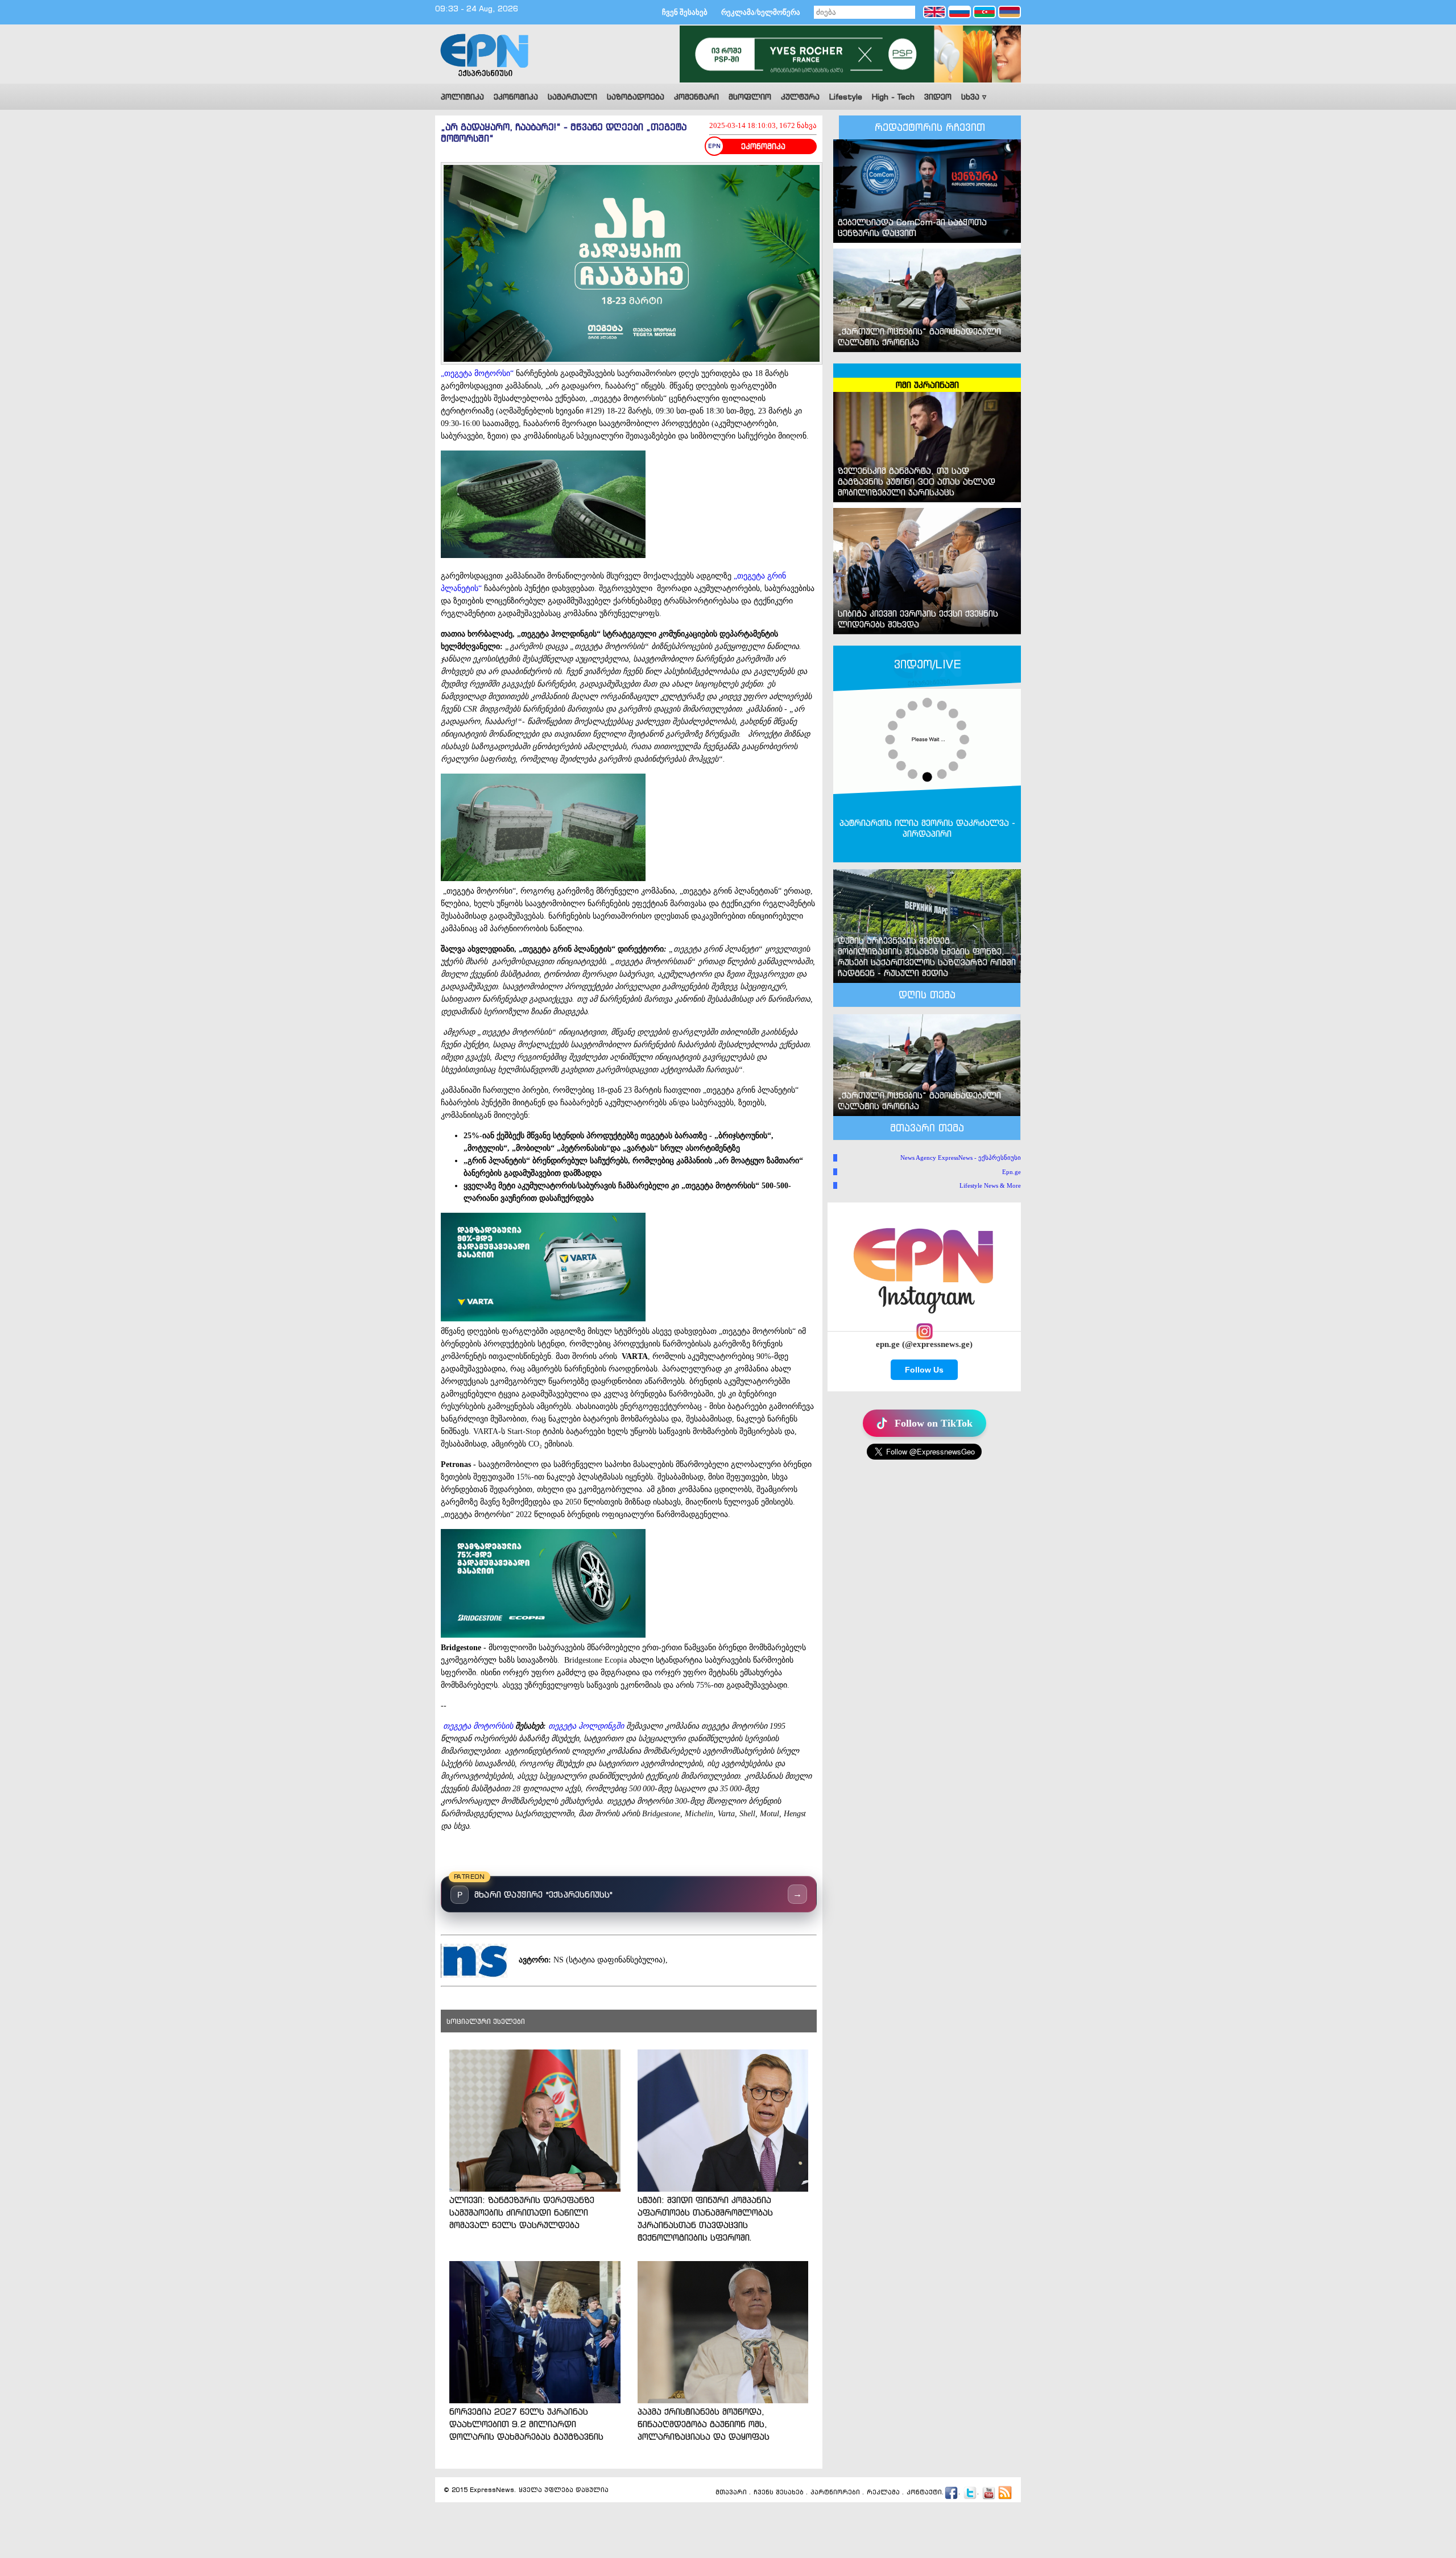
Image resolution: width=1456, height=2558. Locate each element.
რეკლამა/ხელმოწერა (761, 12)
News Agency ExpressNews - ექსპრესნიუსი (961, 1158)
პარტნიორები (835, 2492)
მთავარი (731, 2492)
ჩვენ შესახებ (685, 12)
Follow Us (924, 1370)
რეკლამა (883, 2492)
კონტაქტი (924, 2492)
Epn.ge (1012, 1172)
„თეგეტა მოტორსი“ (477, 373)
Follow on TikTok (934, 1423)
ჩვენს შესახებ (779, 2492)
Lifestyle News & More (990, 1185)
